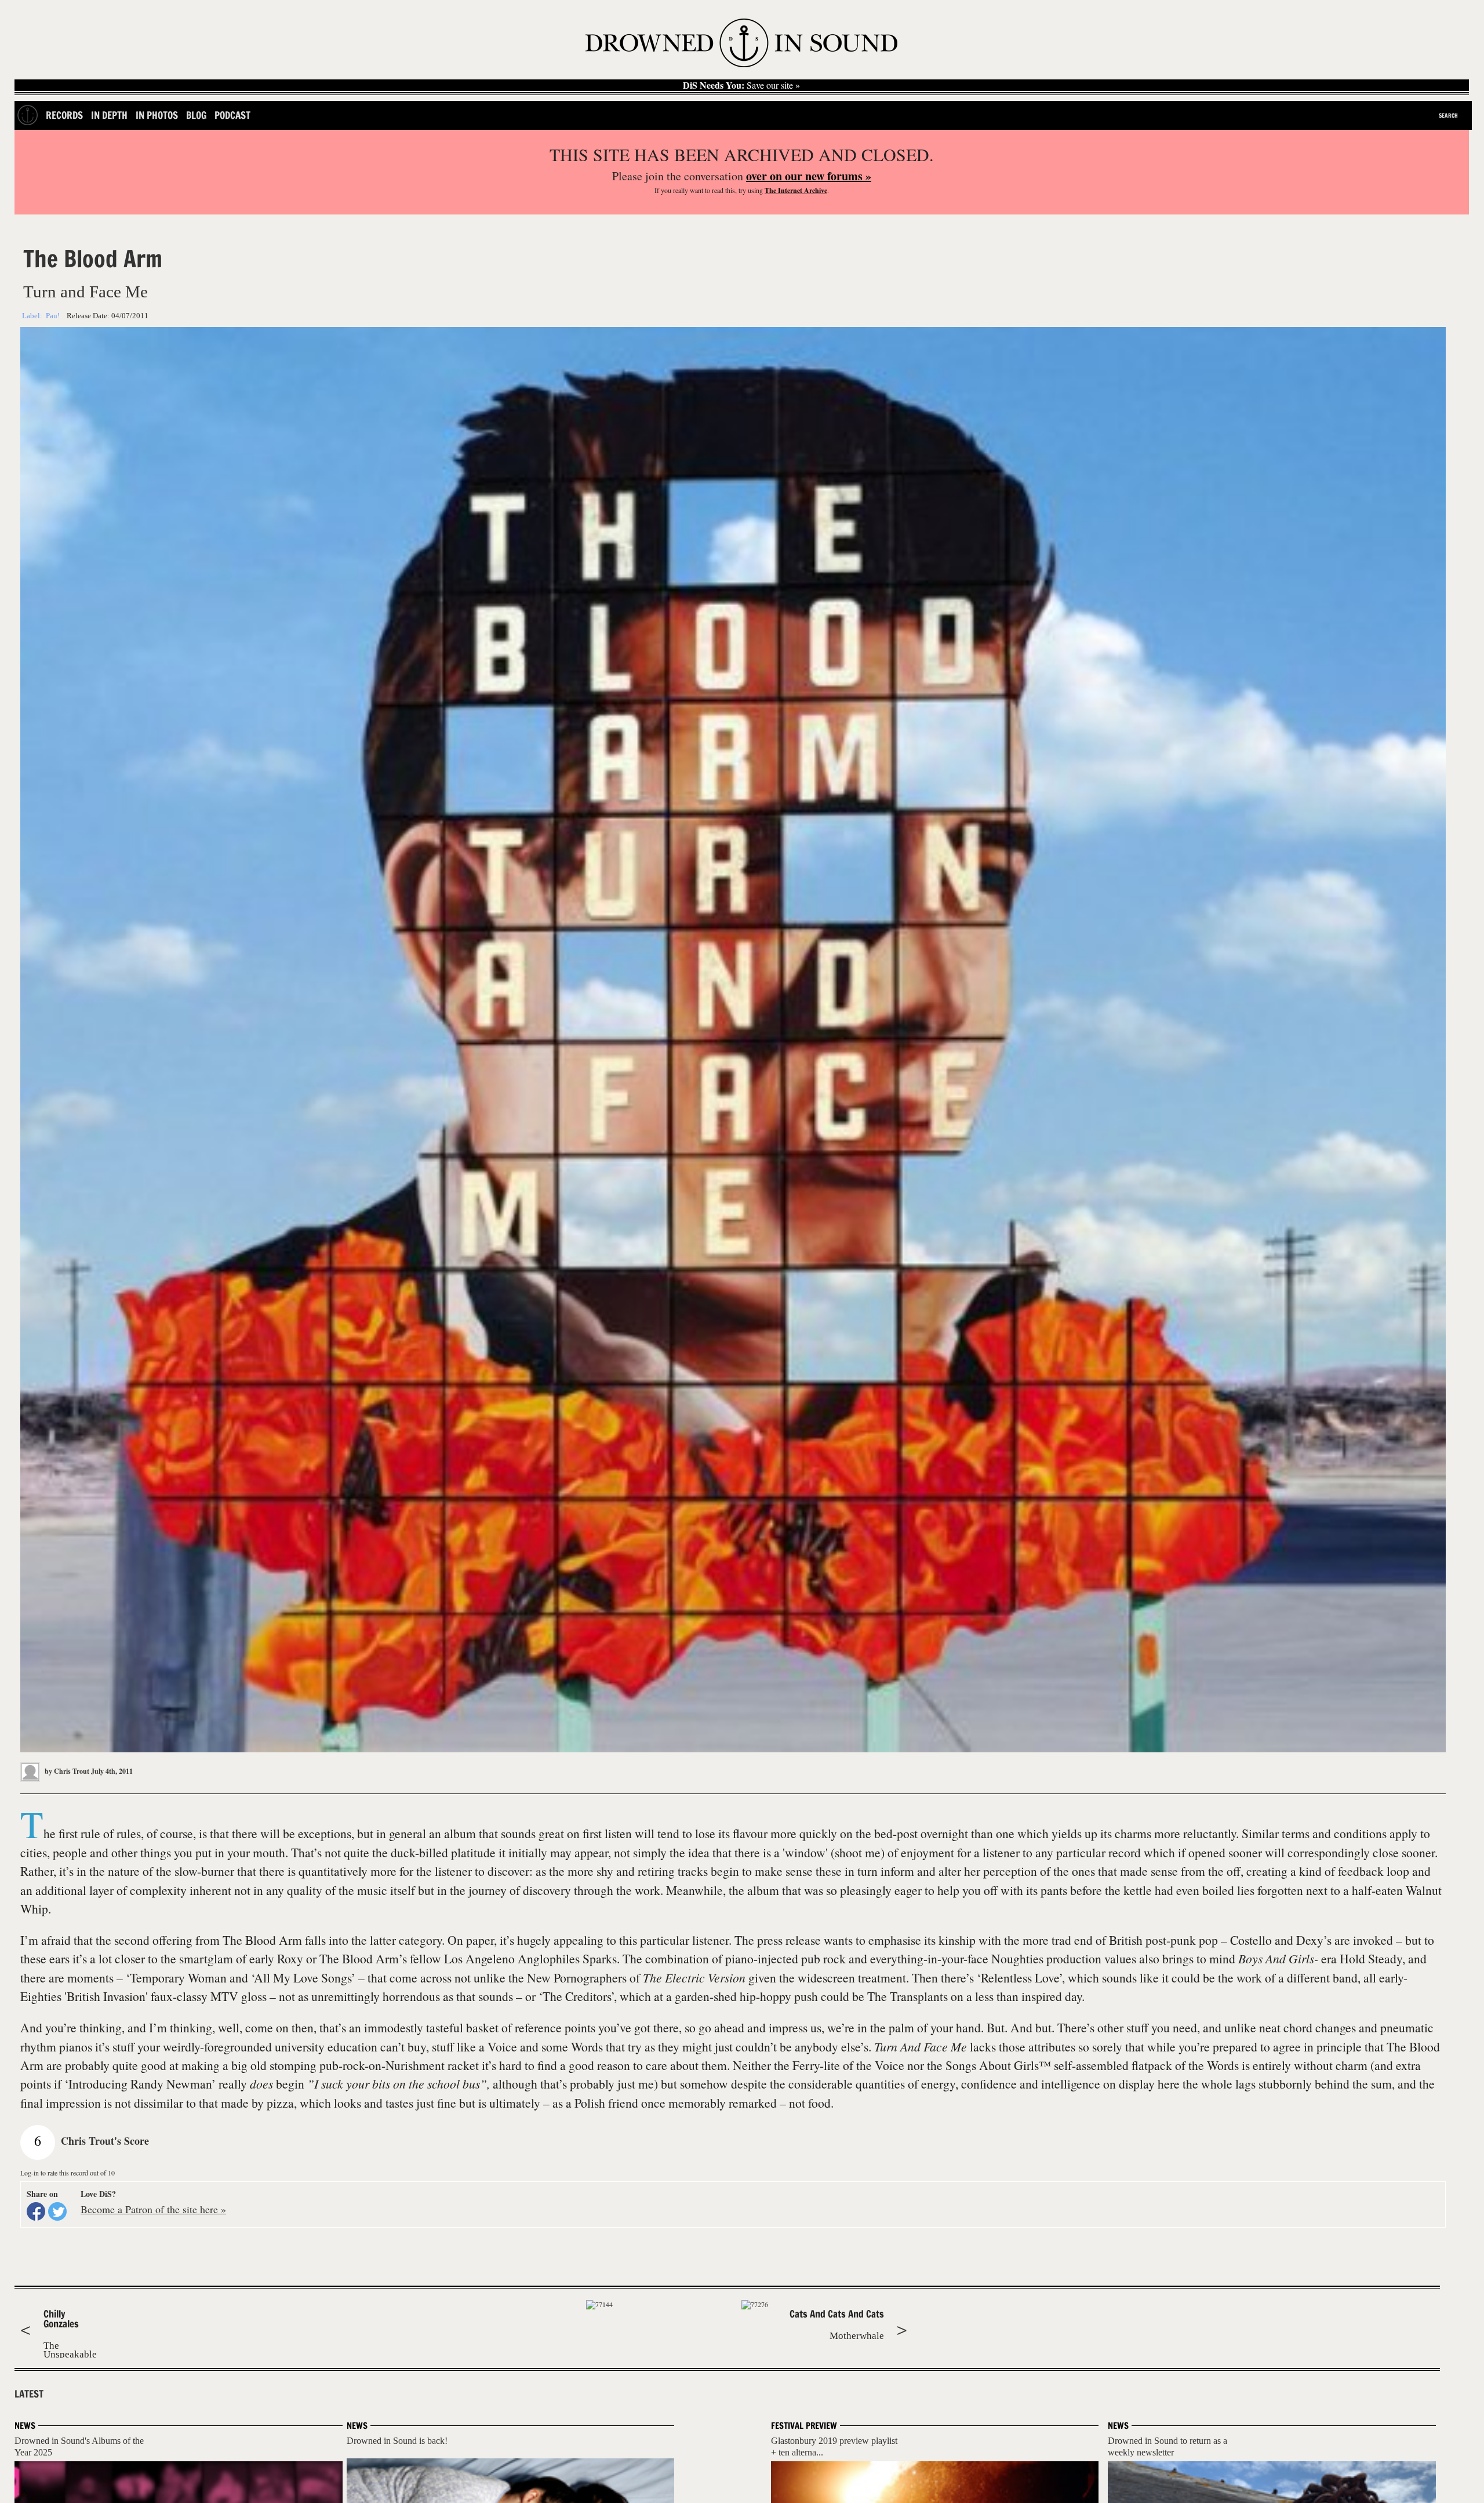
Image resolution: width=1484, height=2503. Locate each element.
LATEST (29, 2394)
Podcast (232, 115)
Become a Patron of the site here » (153, 2209)
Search (1448, 115)
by (66, 1771)
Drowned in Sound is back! (397, 2441)
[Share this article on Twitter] (57, 2211)
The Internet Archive (796, 190)
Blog (196, 115)
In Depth (109, 115)
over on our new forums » (809, 176)
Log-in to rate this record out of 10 (68, 2173)
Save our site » (741, 85)
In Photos (157, 115)
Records (64, 115)
